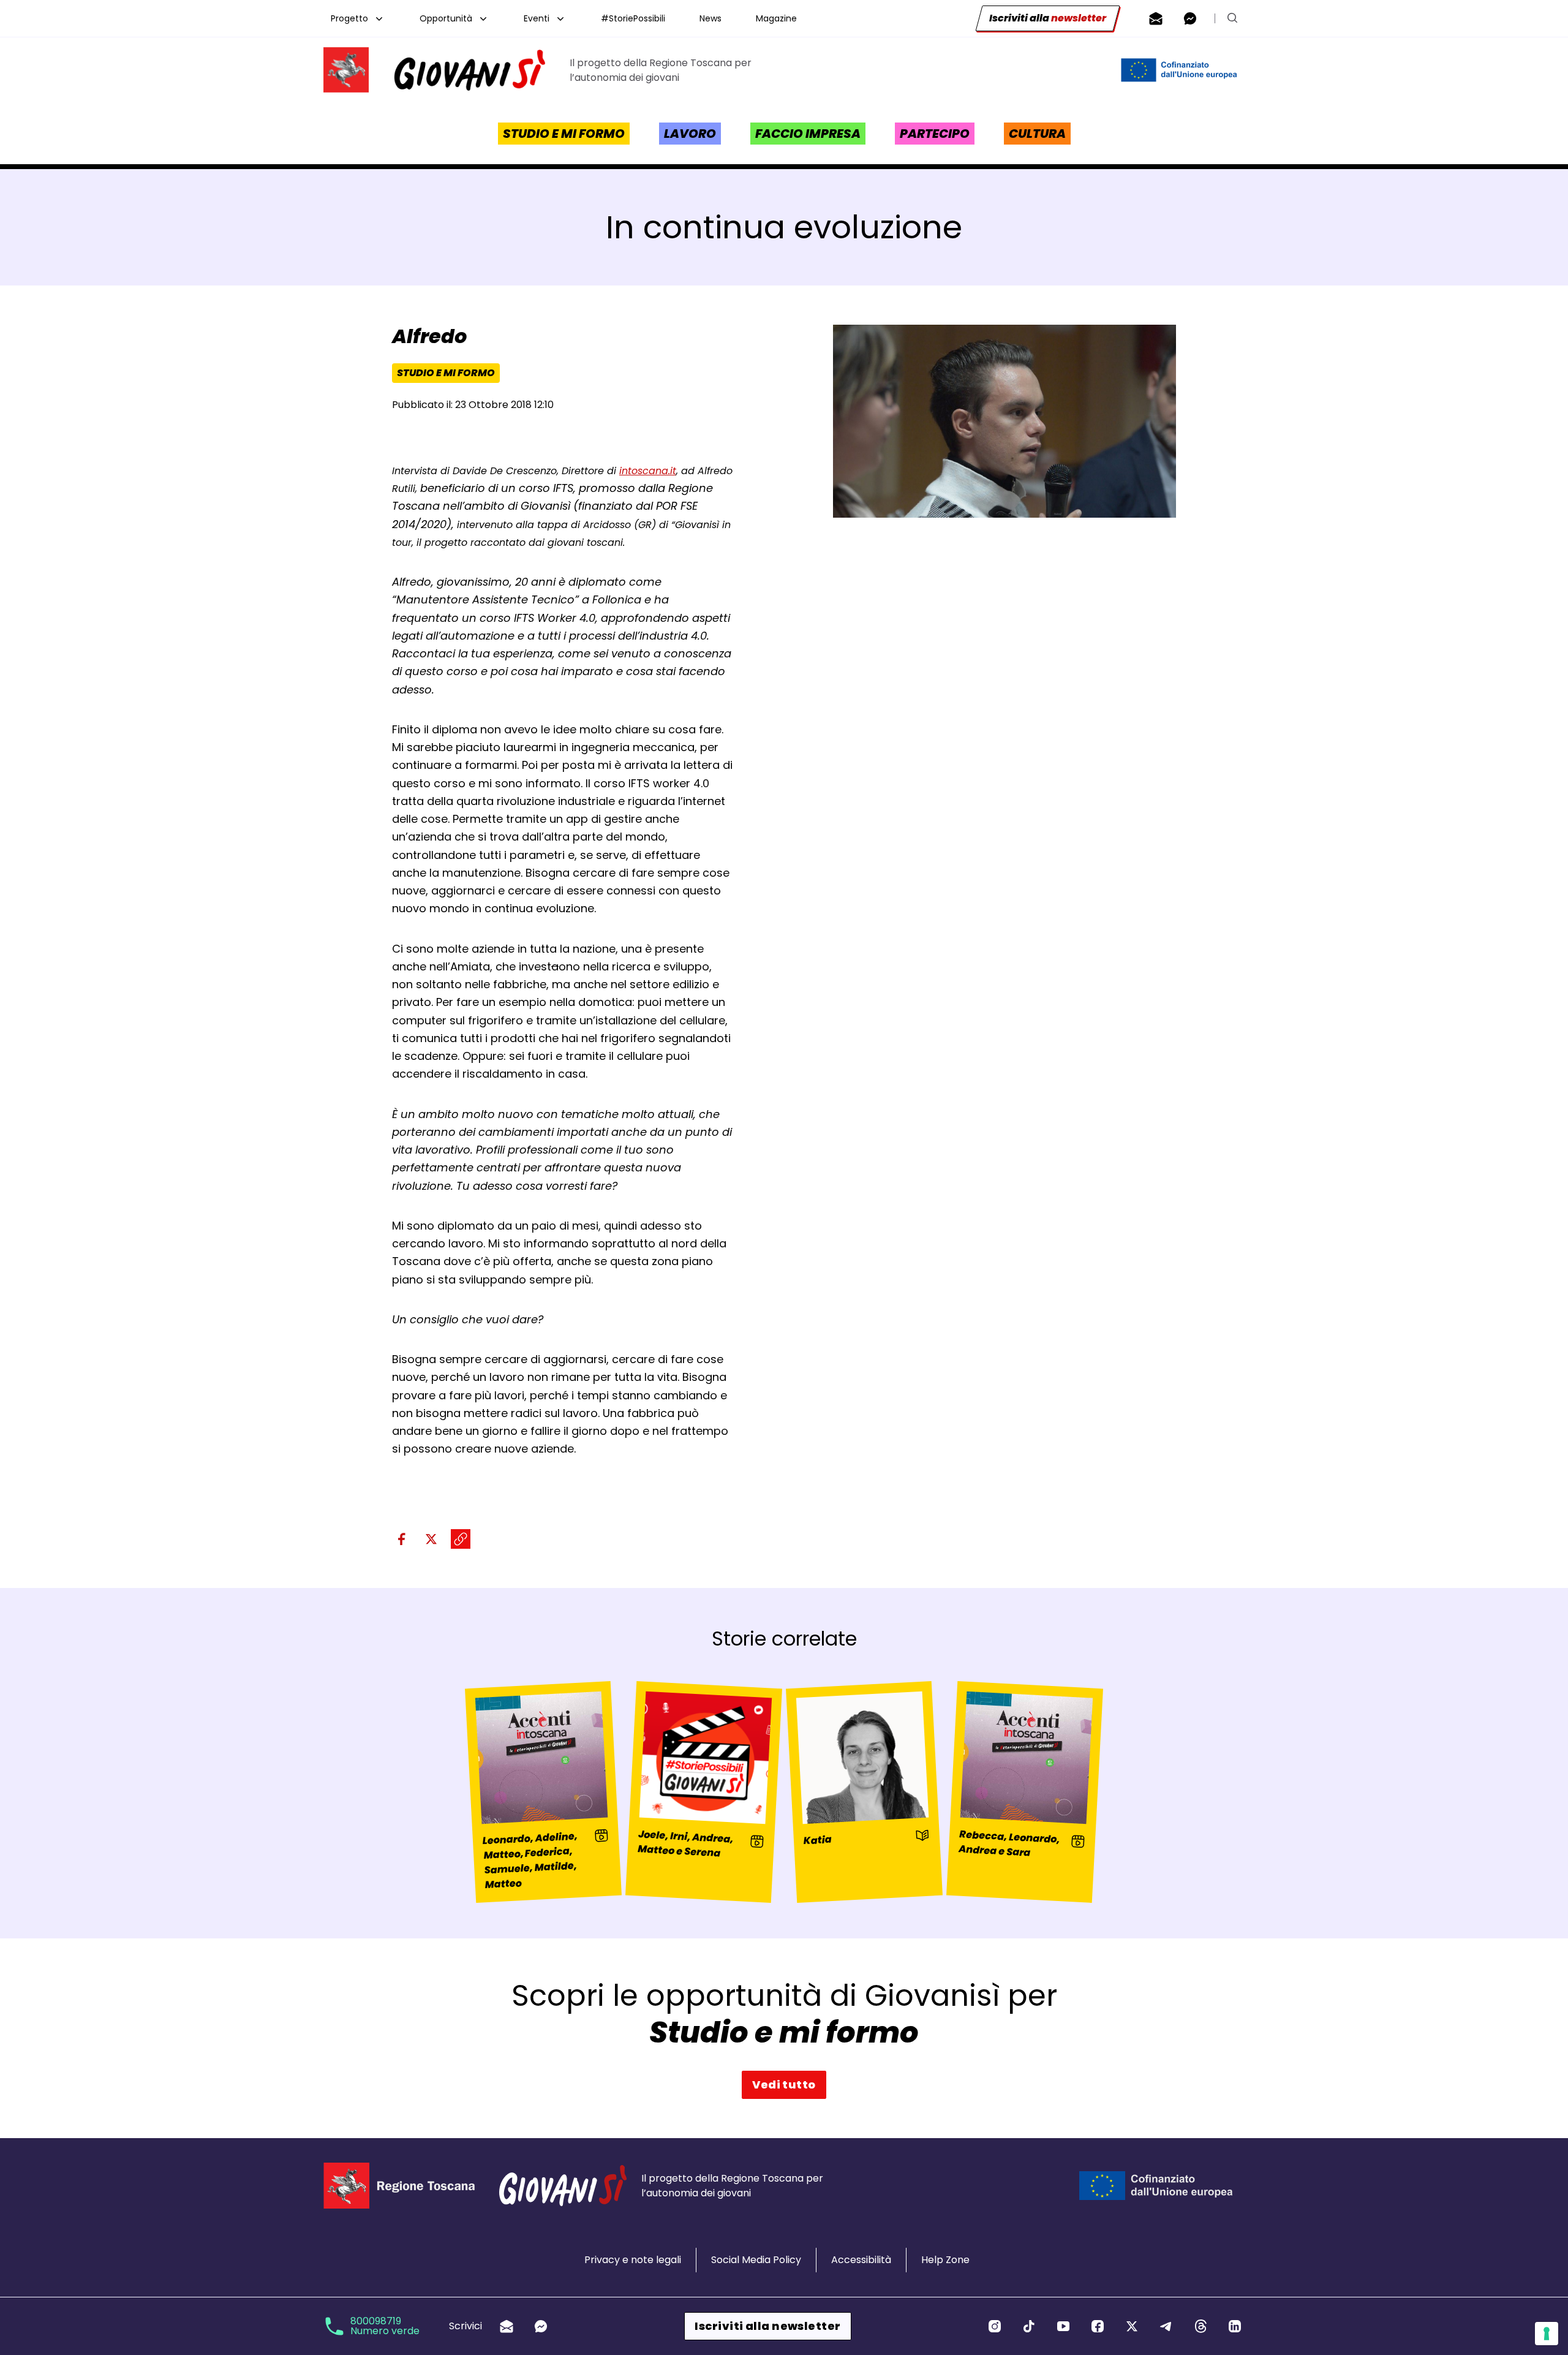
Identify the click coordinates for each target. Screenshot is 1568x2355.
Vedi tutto (784, 2085)
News (710, 18)
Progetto (349, 18)
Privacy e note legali (633, 2260)
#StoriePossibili (633, 18)
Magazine (776, 18)
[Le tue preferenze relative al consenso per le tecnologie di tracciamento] (1547, 2334)
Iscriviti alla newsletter (767, 2326)
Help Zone (945, 2260)
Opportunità (446, 18)
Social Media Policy (756, 2260)
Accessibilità (861, 2260)
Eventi (537, 18)
